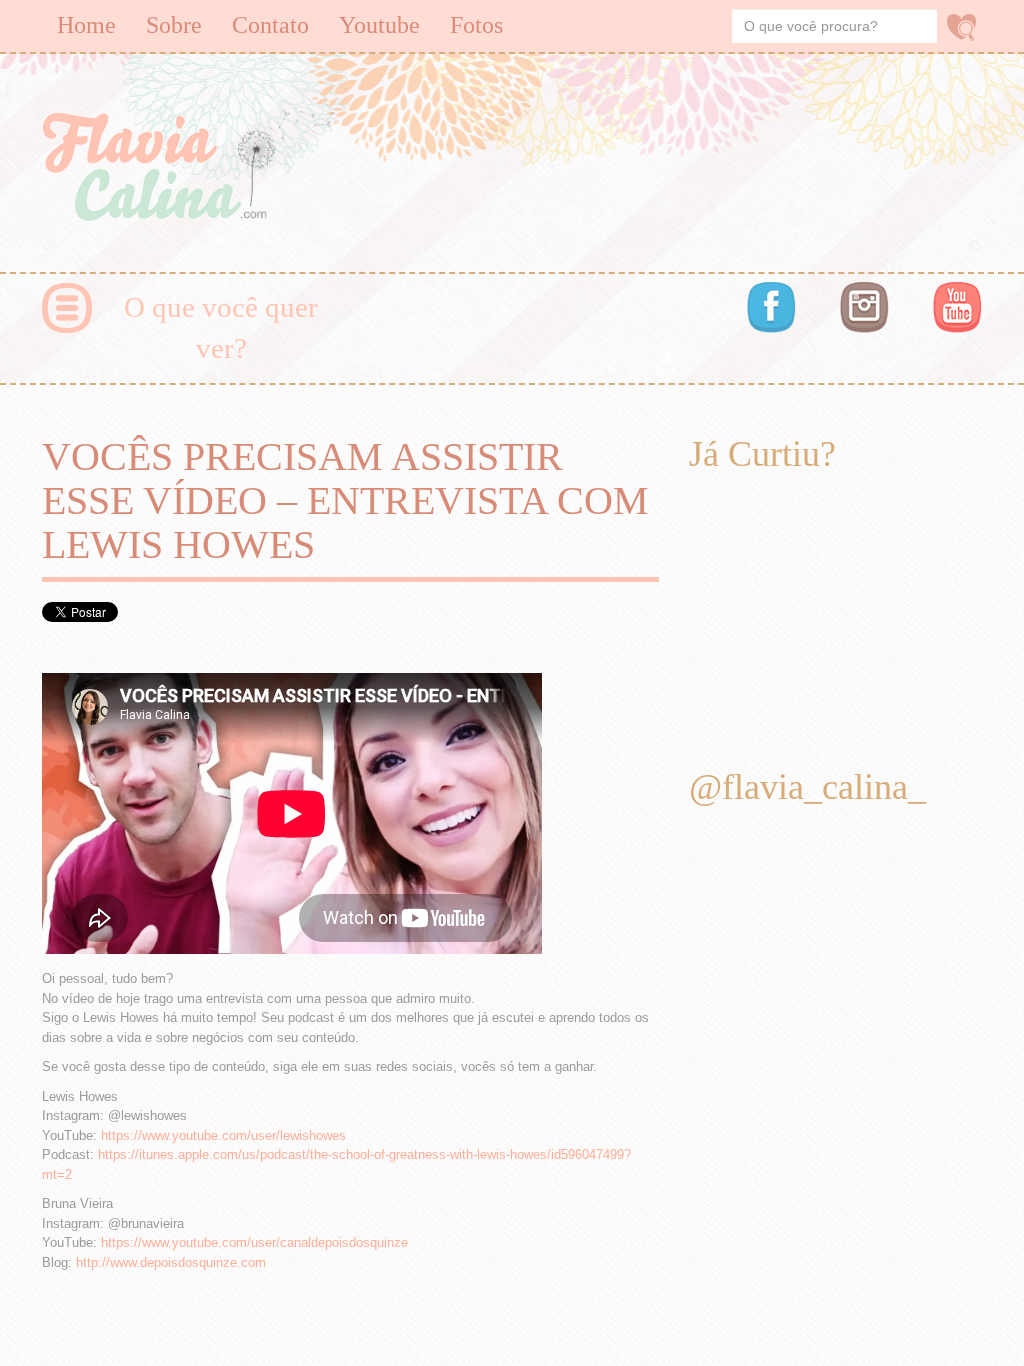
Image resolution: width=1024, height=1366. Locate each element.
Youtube (379, 25)
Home (86, 25)
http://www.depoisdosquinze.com (171, 1262)
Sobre (174, 25)
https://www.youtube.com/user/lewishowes (223, 1135)
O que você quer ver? (221, 327)
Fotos (476, 25)
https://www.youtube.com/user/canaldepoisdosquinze (254, 1242)
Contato (270, 25)
